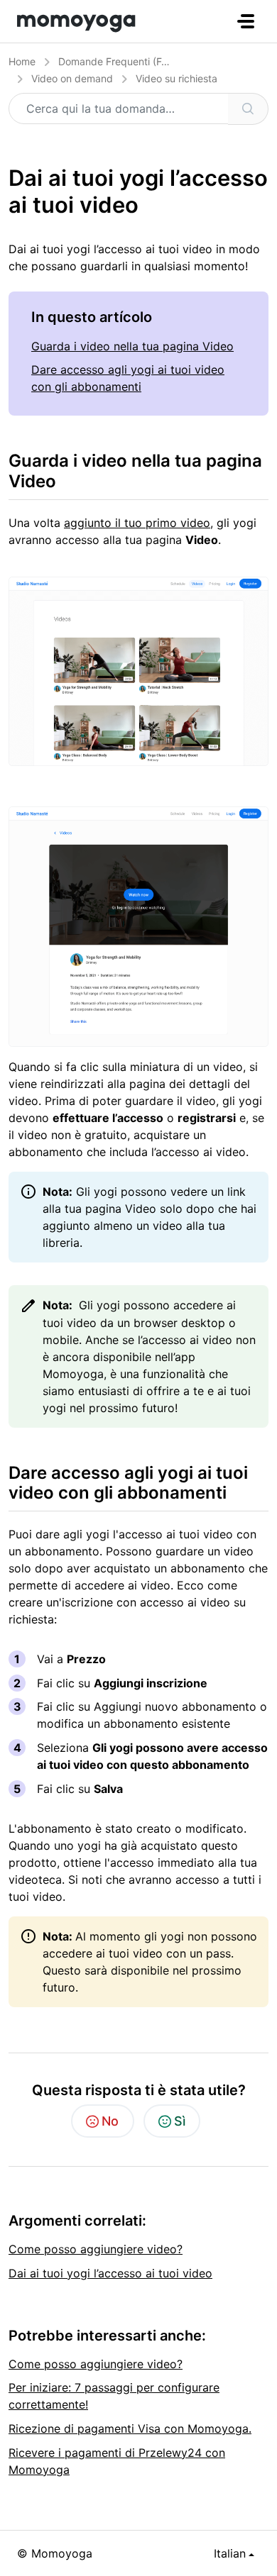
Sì (180, 2121)
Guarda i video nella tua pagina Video (132, 346)
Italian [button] (230, 2553)
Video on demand (72, 78)
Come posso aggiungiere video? (96, 2249)
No (110, 2121)
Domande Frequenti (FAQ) (119, 61)
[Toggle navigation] (246, 21)
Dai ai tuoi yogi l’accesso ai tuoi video (110, 2273)
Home (22, 61)
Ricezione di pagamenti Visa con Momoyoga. (130, 2428)
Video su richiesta (176, 78)
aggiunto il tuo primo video (137, 523)
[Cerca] (248, 109)
